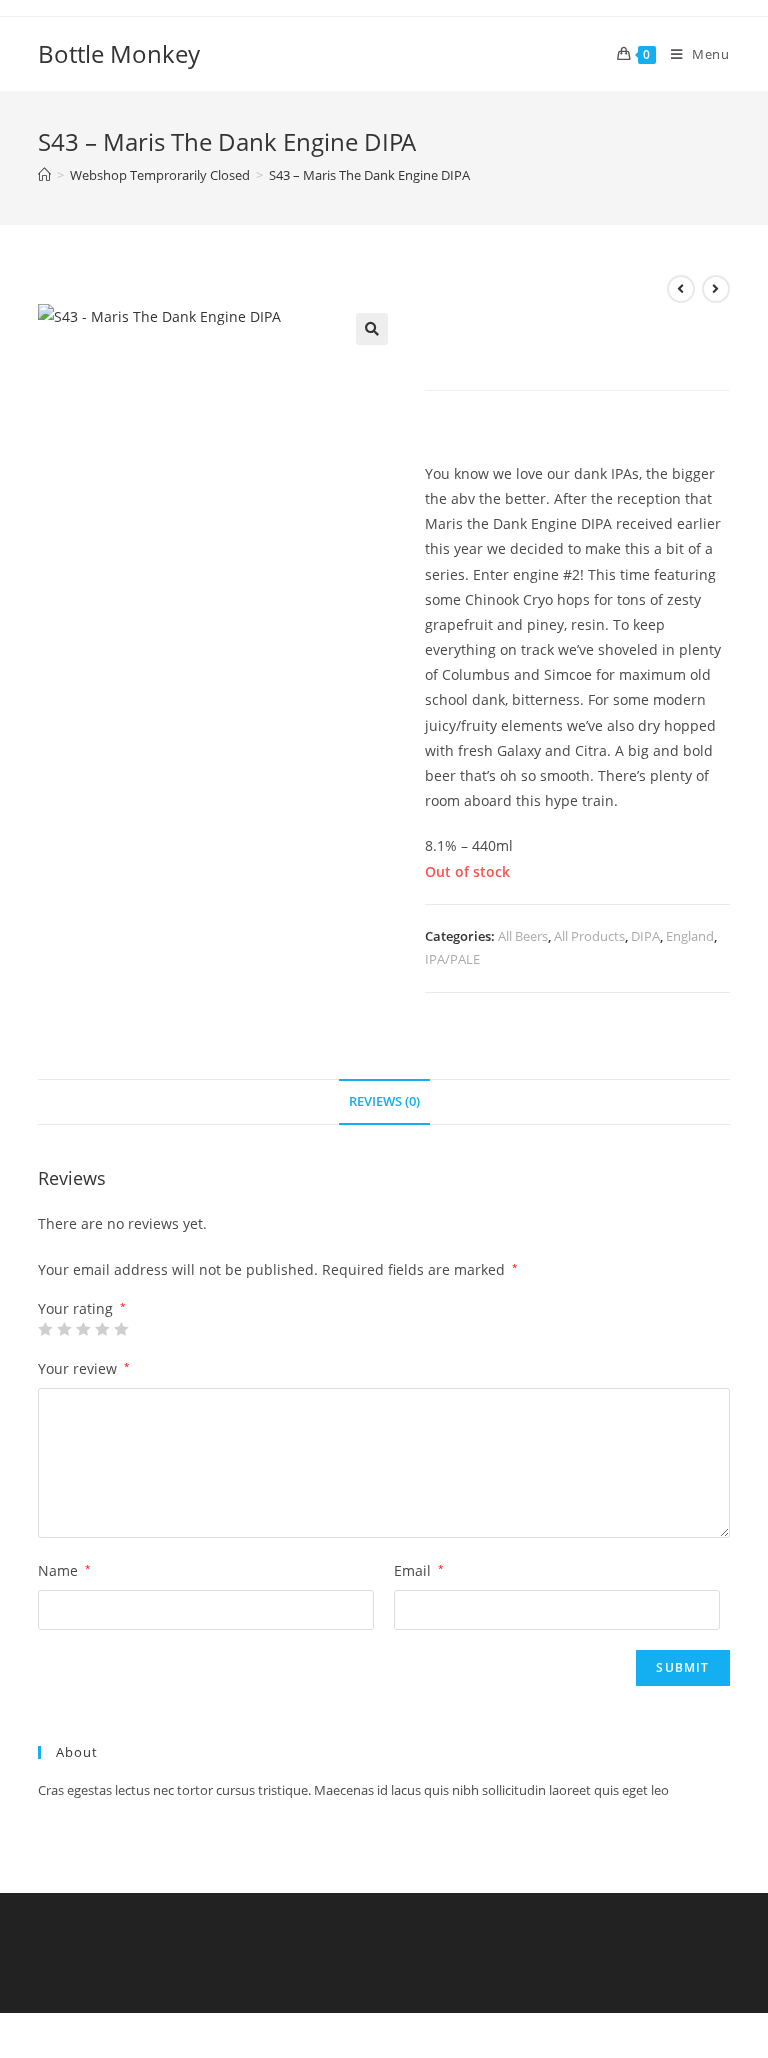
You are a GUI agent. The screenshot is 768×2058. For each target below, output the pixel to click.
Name (64, 1570)
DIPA (645, 936)
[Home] (44, 175)
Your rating (82, 1309)
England (690, 936)
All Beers (523, 936)
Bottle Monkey (119, 53)
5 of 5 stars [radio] (121, 1329)
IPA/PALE (452, 959)
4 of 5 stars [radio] (102, 1329)
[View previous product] (681, 289)
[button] (372, 329)
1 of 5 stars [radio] (45, 1329)
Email (419, 1570)
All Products (589, 936)
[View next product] (716, 289)
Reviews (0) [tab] (384, 1101)
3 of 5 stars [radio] (83, 1329)
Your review (84, 1368)
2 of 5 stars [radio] (64, 1329)
